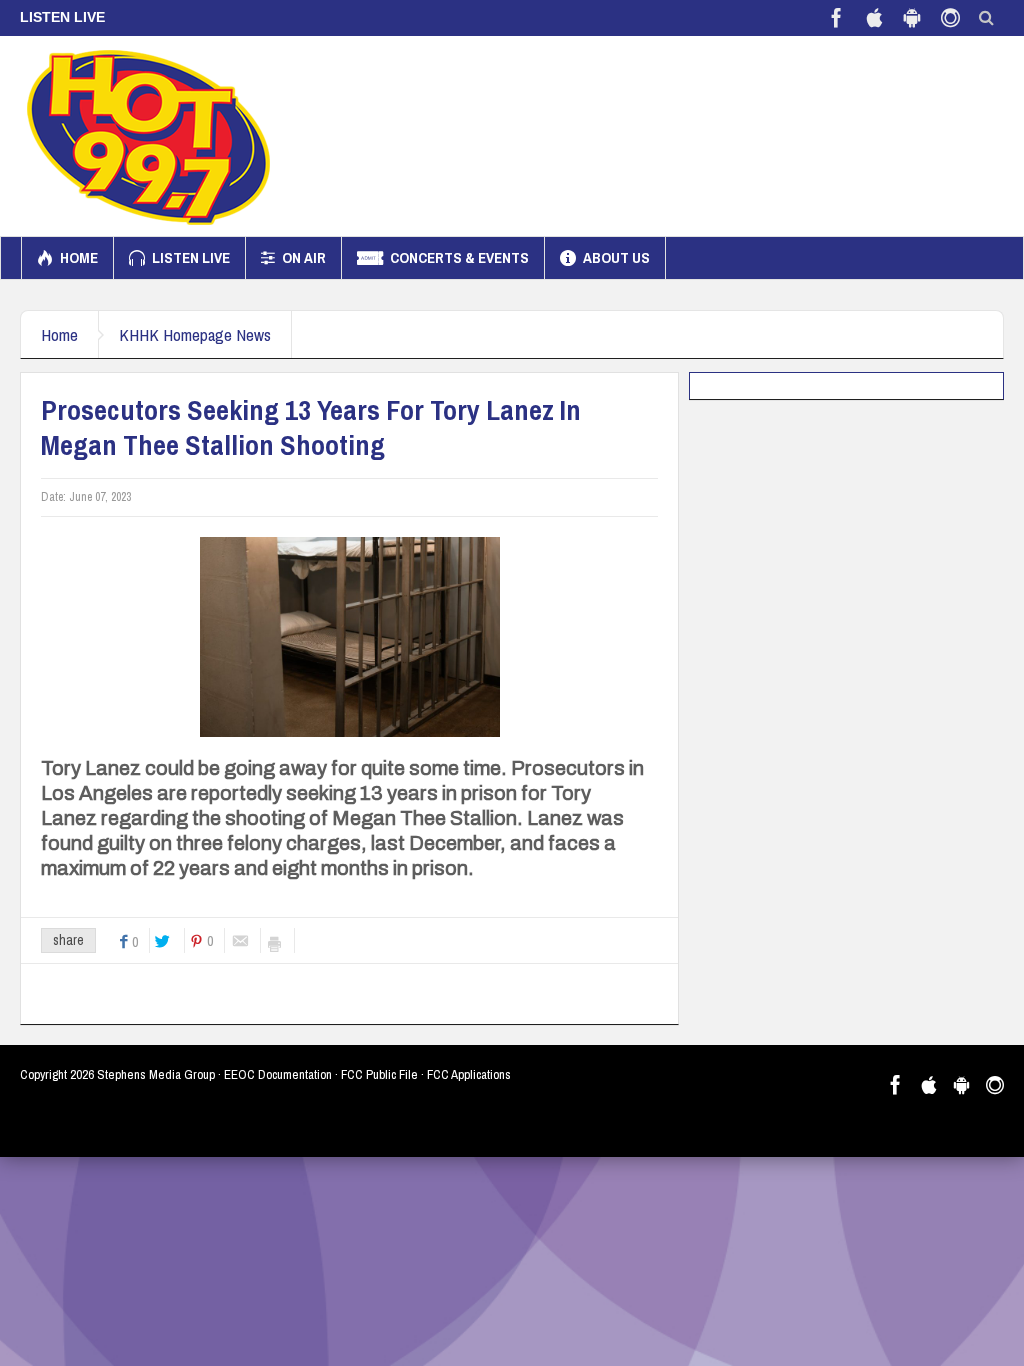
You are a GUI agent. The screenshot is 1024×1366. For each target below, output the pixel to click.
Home (79, 257)
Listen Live (191, 257)
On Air (304, 257)
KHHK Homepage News (195, 334)
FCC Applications (469, 1074)
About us (616, 257)
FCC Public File (379, 1074)
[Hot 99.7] (149, 136)
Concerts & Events (459, 257)
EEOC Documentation (278, 1074)
